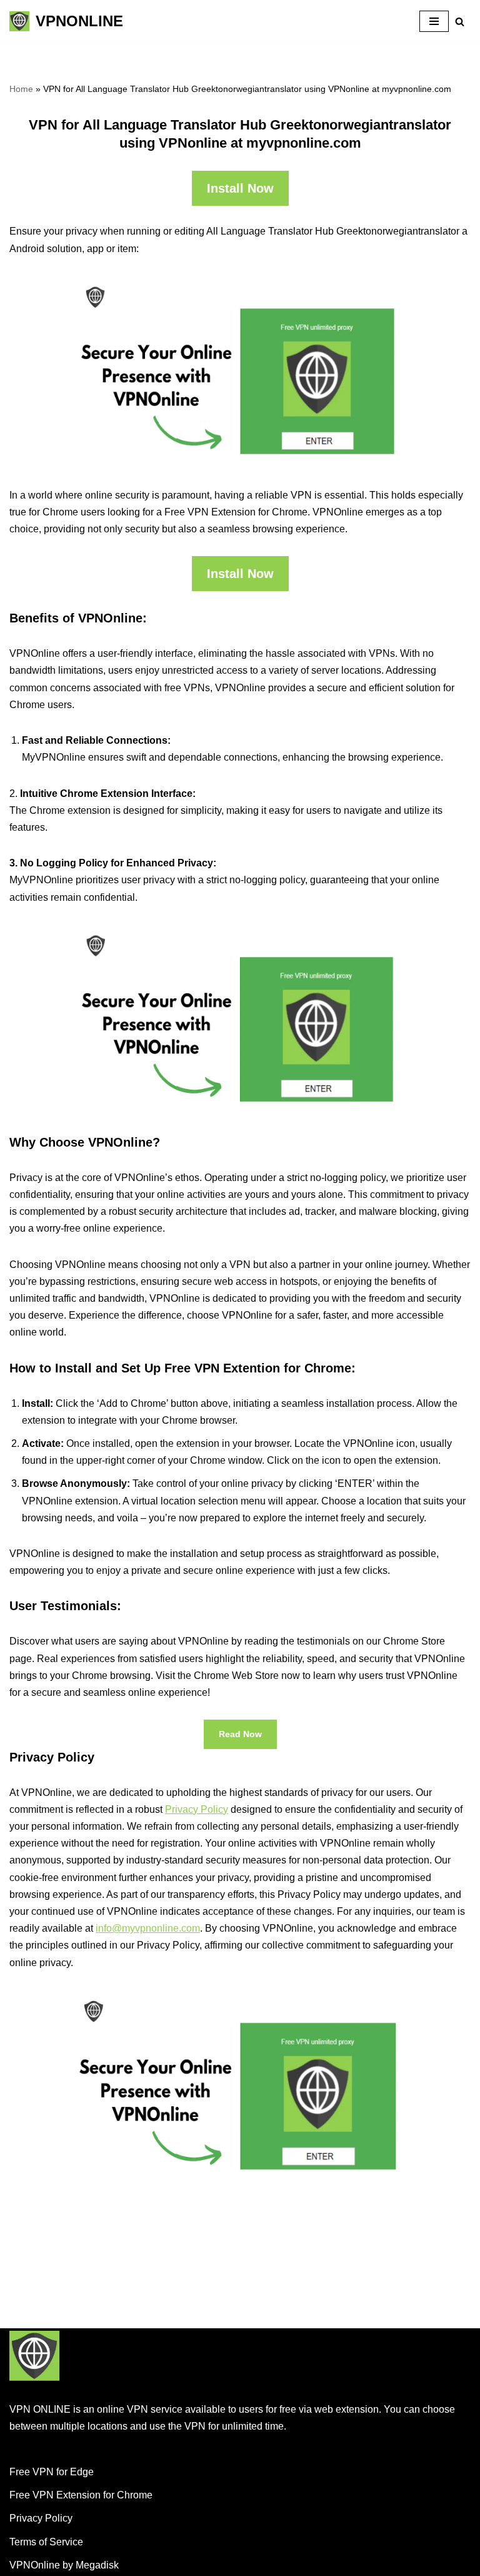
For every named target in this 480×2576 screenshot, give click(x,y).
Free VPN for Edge (52, 2472)
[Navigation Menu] (434, 21)
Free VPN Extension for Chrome (81, 2495)
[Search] (460, 22)
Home (21, 89)
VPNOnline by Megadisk (64, 2565)
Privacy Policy (197, 1809)
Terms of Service (46, 2542)
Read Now (240, 1734)
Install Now (240, 188)
